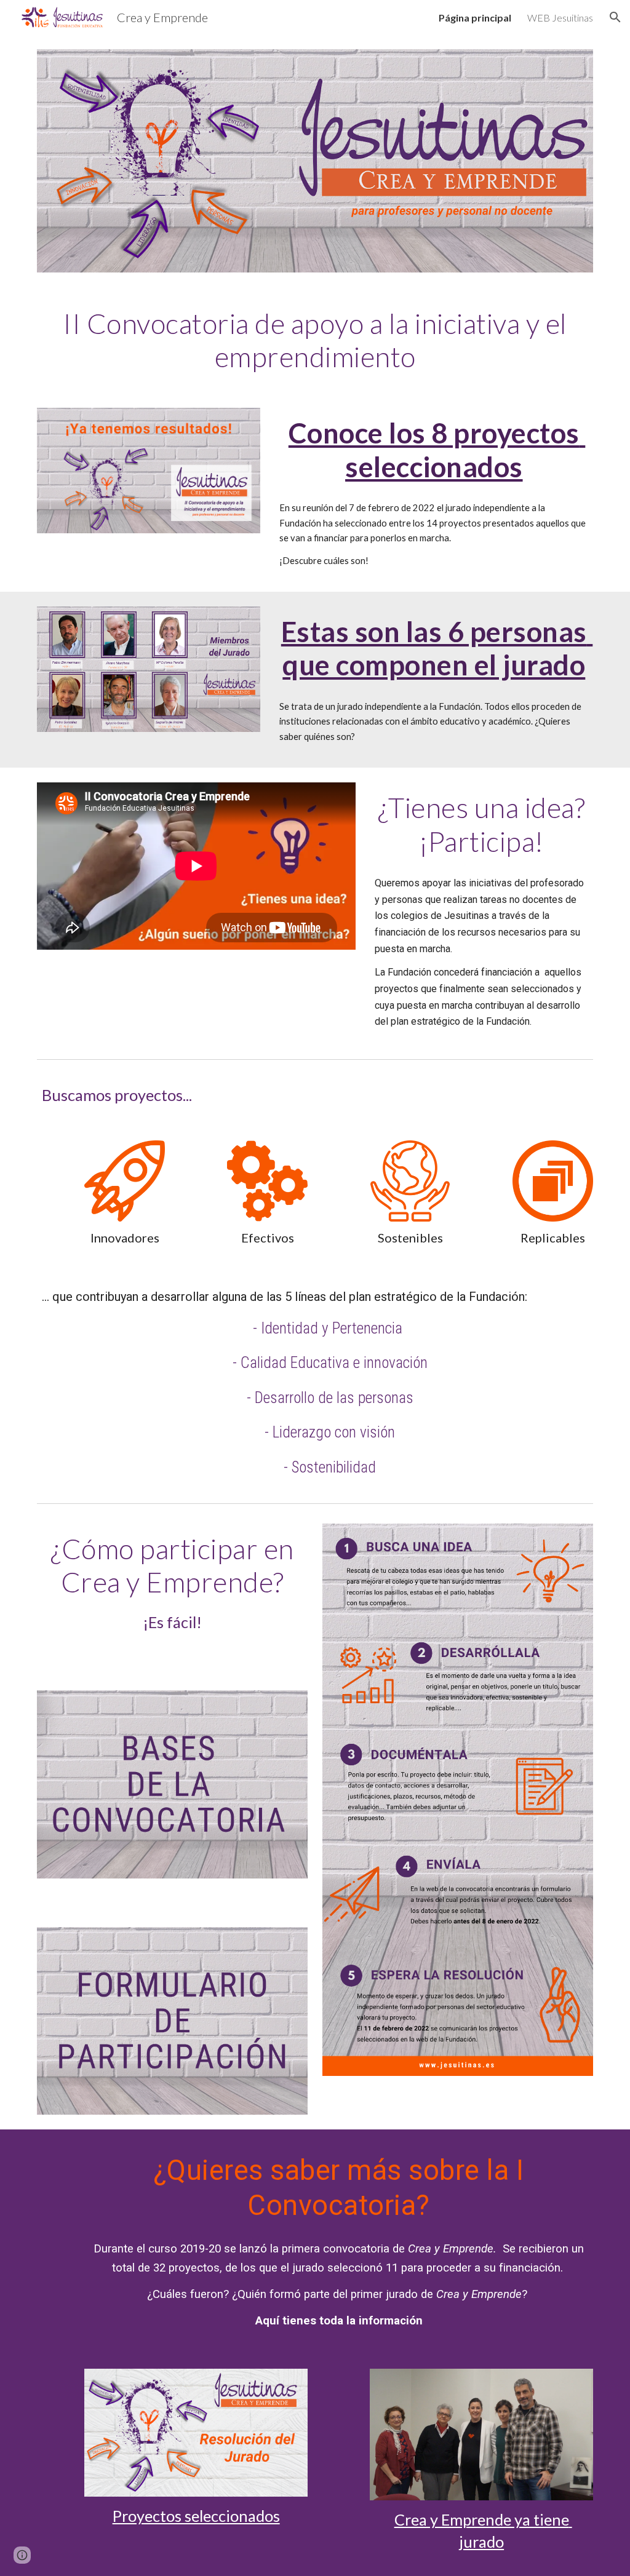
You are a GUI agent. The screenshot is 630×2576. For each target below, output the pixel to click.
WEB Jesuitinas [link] (560, 18)
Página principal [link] (475, 18)
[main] (315, 340)
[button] (615, 17)
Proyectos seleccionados (196, 2516)
